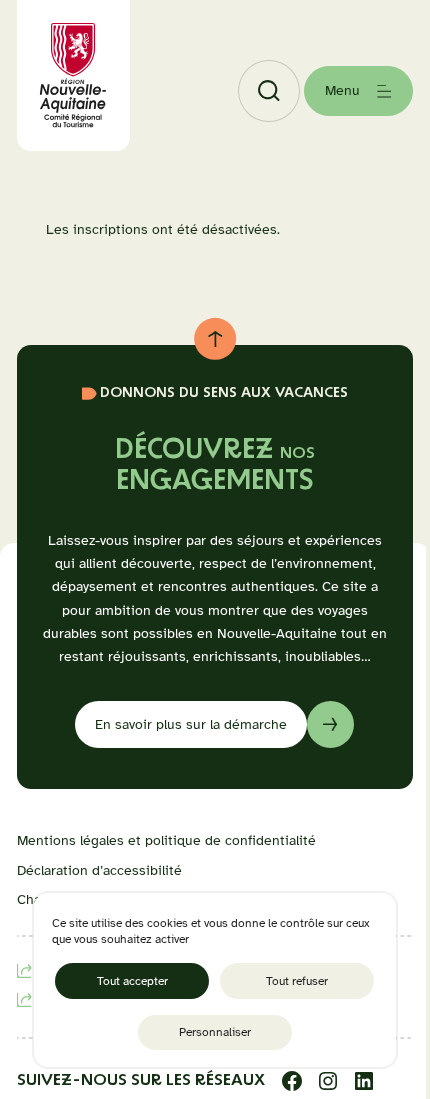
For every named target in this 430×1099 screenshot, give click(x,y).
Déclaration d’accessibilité (99, 870)
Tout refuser (297, 981)
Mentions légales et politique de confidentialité (166, 840)
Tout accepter (132, 981)
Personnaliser (215, 1032)
